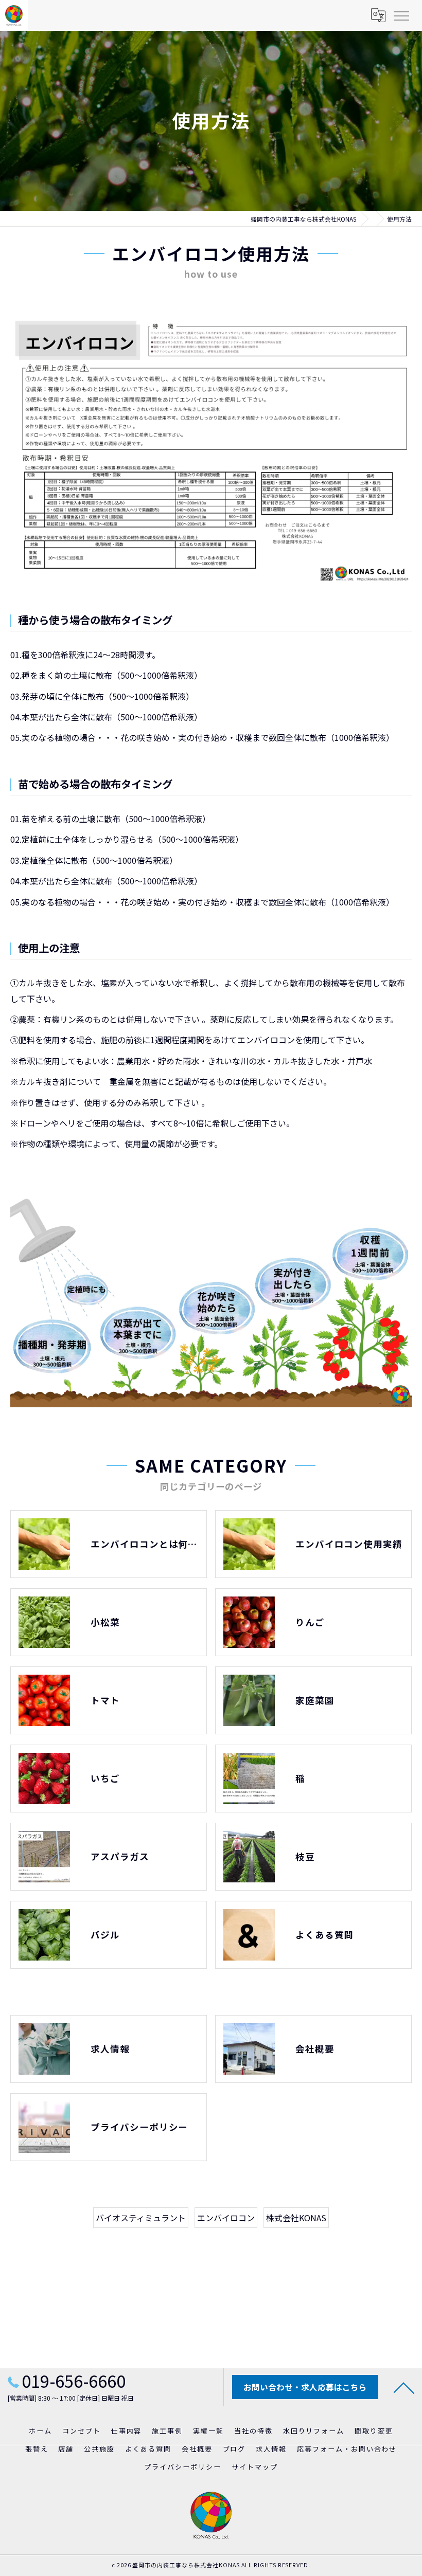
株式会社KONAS (296, 2218)
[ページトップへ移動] (404, 2387)
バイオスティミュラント (141, 2218)
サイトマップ (255, 2467)
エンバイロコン (226, 2218)
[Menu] (401, 15)
